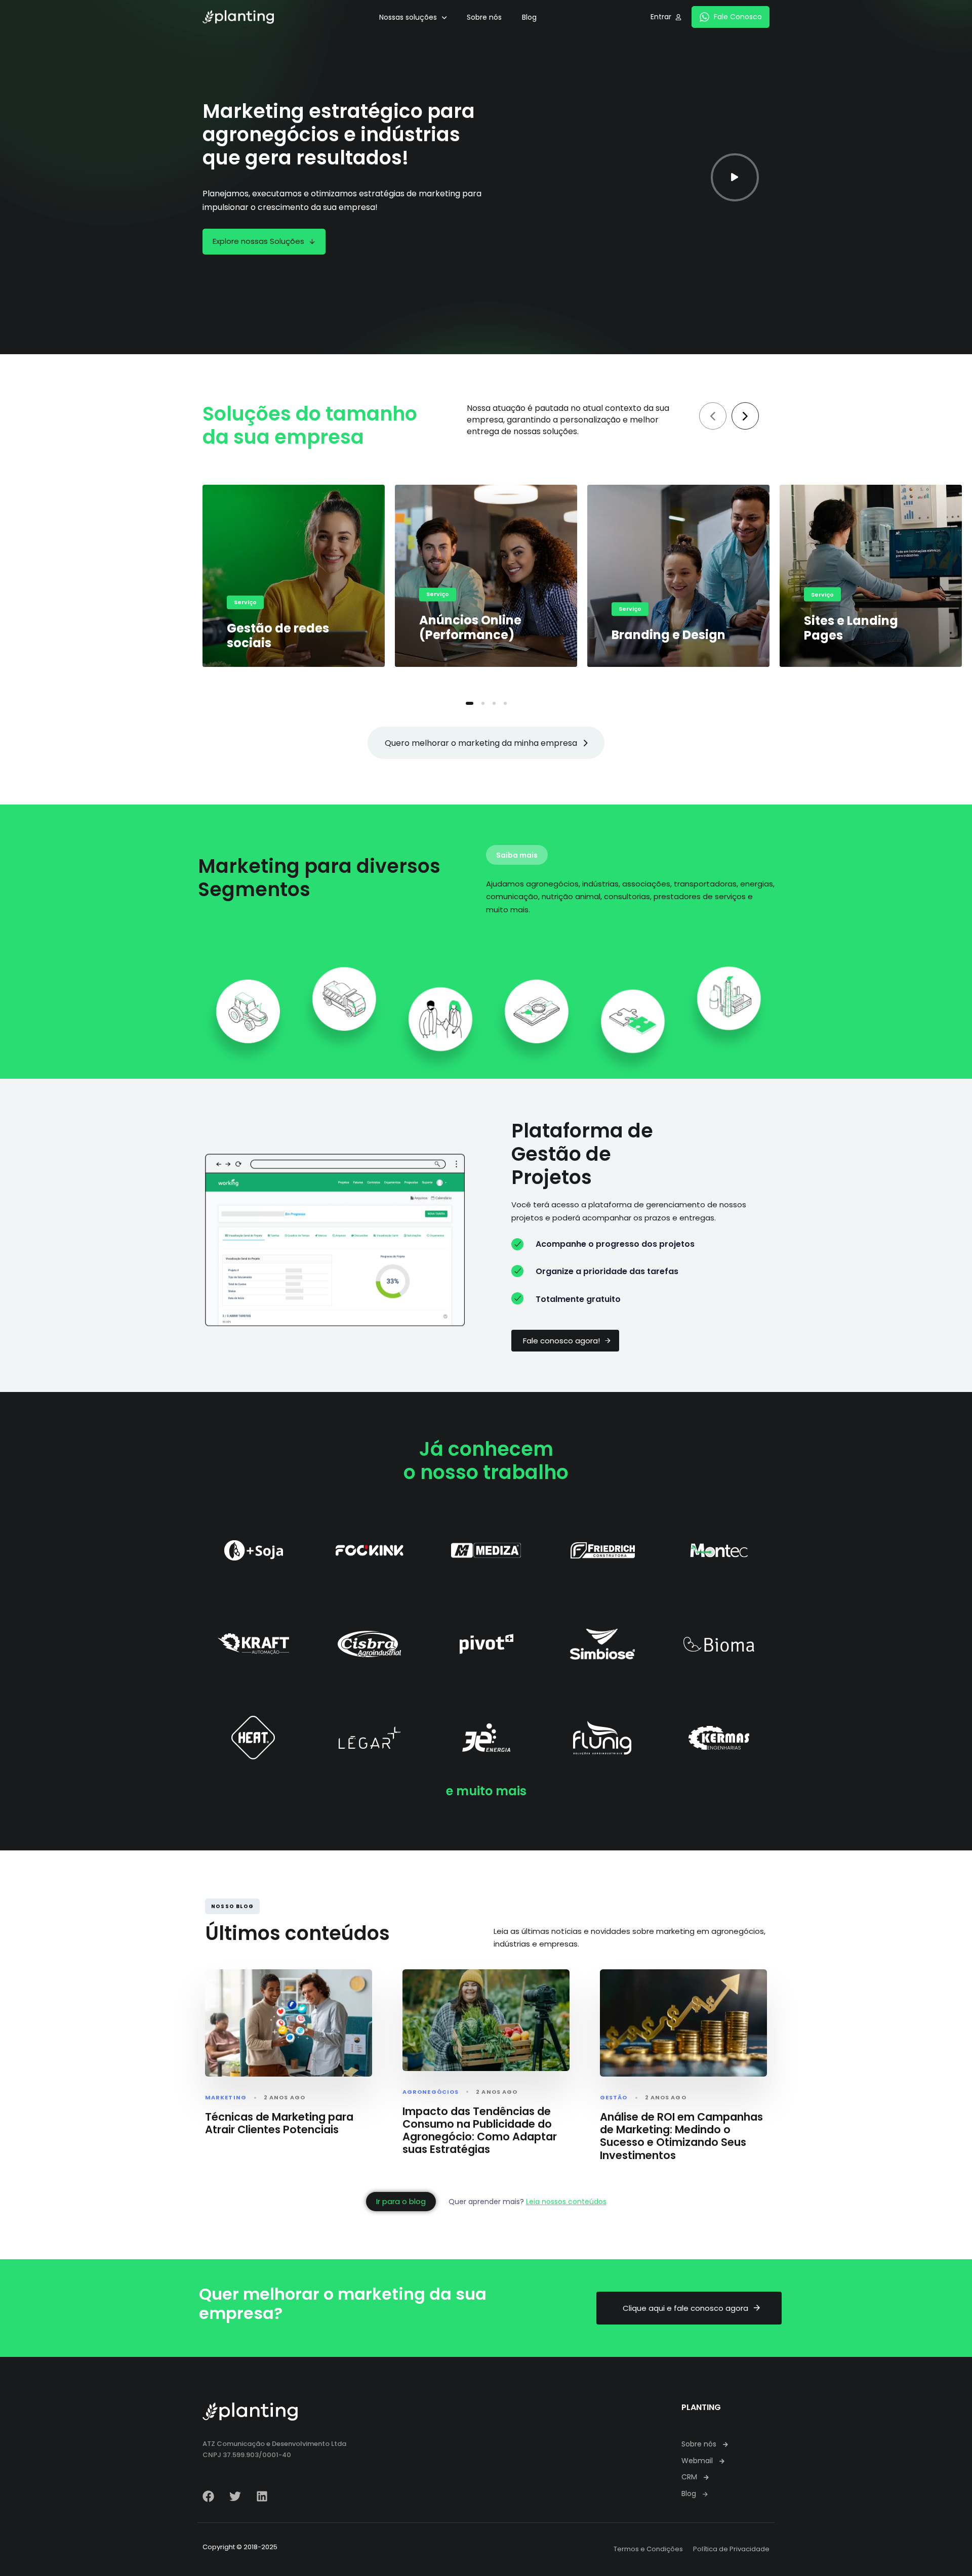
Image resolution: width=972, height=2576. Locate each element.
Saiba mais (517, 855)
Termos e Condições (648, 2549)
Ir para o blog (401, 2201)
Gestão (614, 2098)
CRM (689, 2477)
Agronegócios (431, 2092)
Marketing (226, 2098)
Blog (529, 17)
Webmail (697, 2461)
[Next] (745, 416)
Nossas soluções (408, 17)
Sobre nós (484, 17)
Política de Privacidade (731, 2549)
